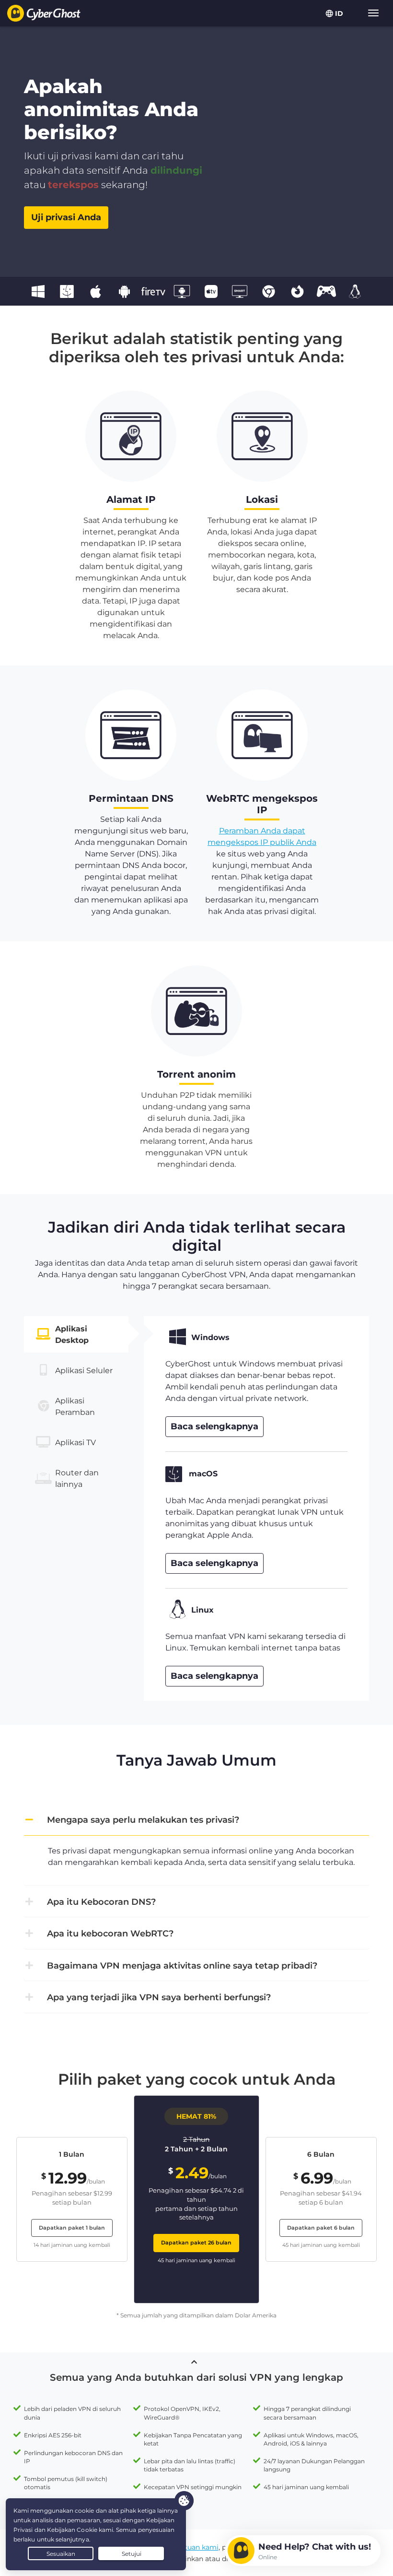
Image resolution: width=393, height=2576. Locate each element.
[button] (196, 1820)
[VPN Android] (125, 291)
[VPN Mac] (67, 291)
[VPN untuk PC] (38, 291)
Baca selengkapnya (214, 1426)
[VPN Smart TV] (240, 291)
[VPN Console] (326, 291)
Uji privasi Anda (66, 217)
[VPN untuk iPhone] (95, 291)
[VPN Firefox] (297, 291)
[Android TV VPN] (182, 291)
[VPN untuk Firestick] (153, 291)
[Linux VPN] (355, 291)
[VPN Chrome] (268, 291)
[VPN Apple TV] (211, 291)
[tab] (76, 1334)
